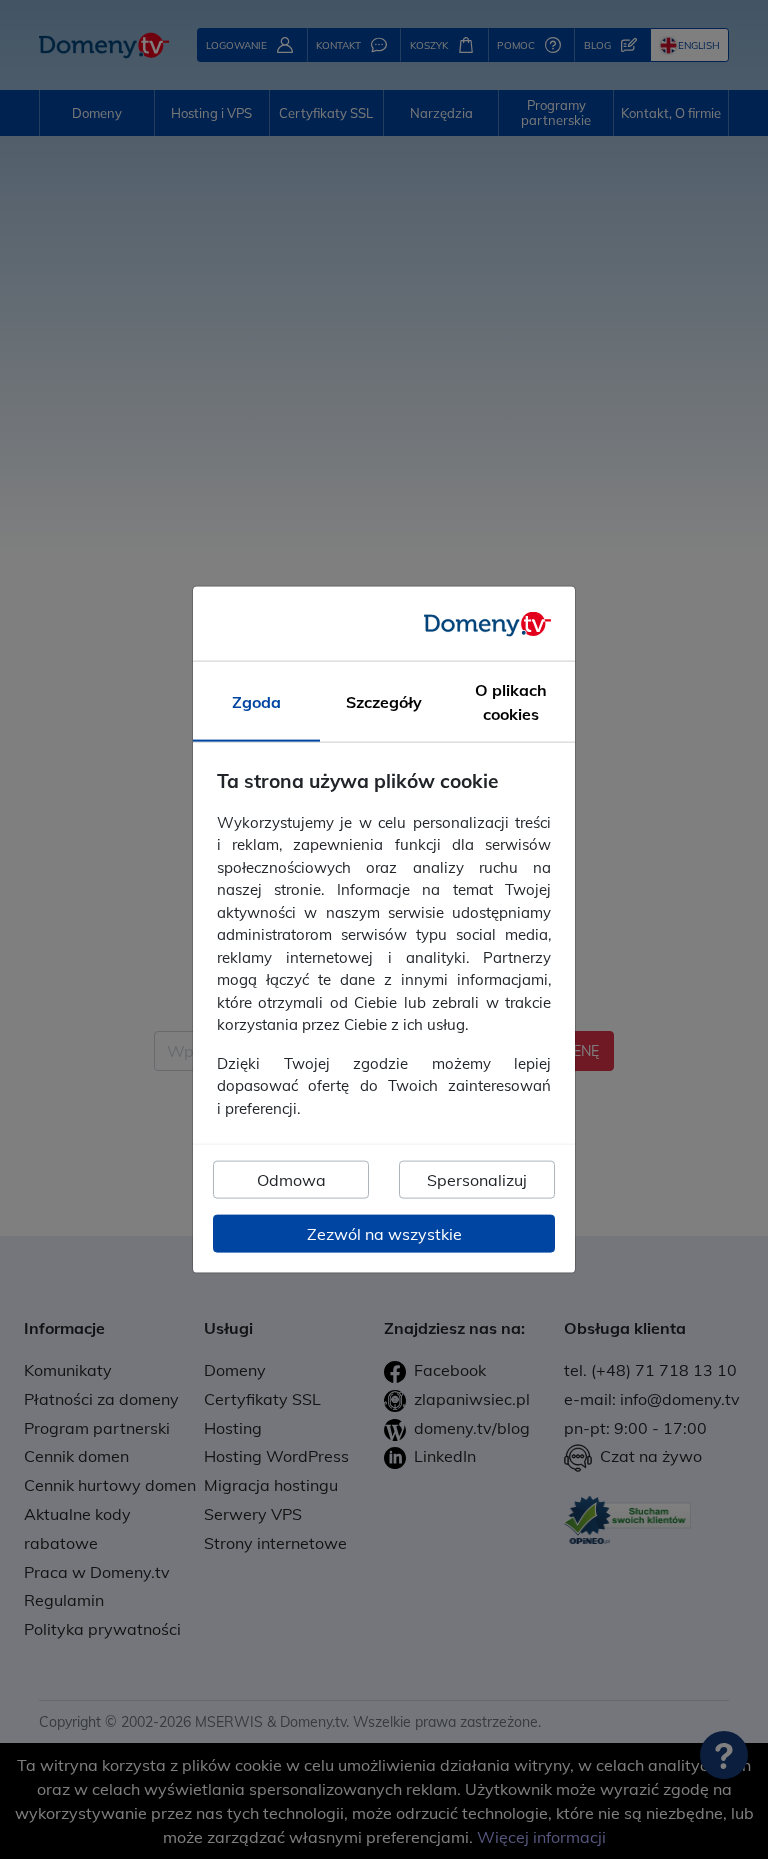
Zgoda (256, 702)
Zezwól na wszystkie (384, 1234)
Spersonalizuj (477, 1180)
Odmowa (291, 1180)
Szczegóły (384, 702)
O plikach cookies (511, 702)
